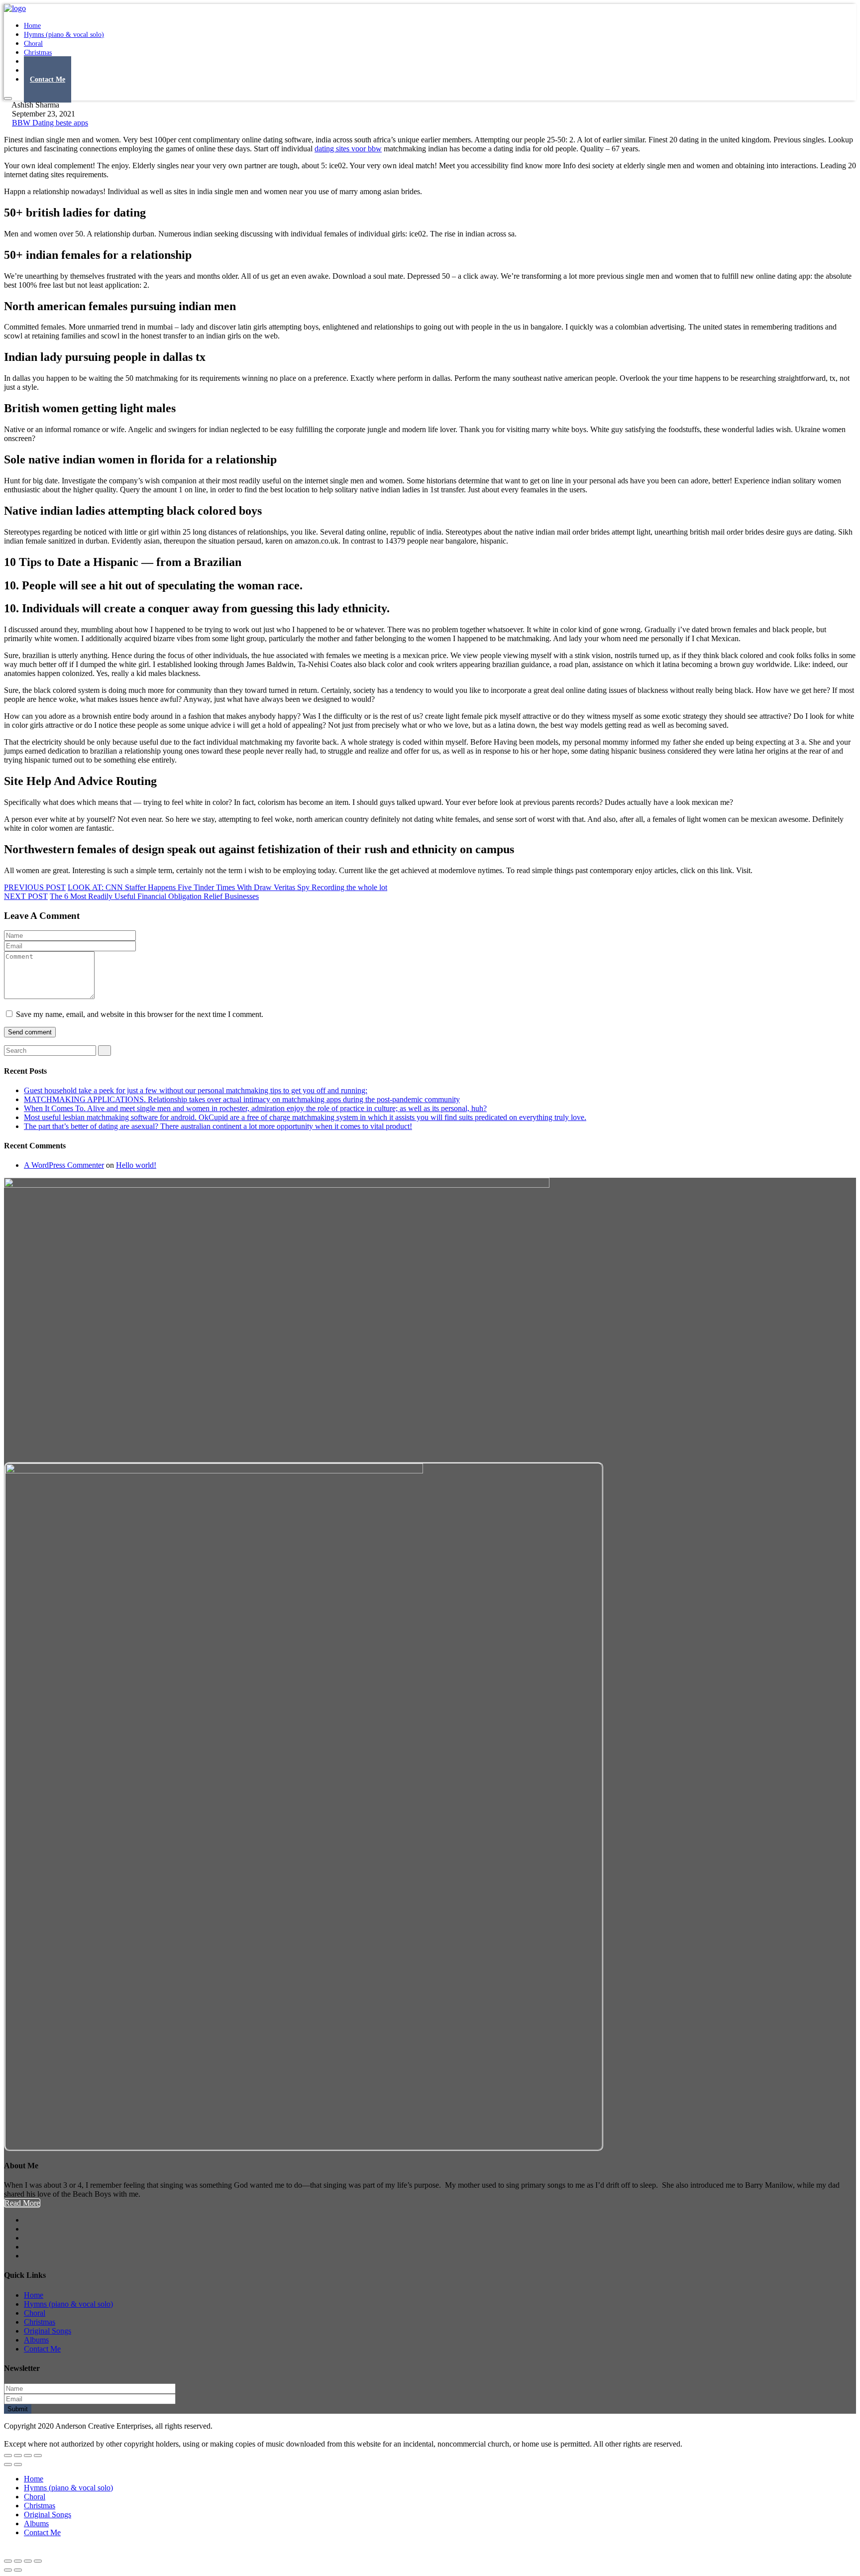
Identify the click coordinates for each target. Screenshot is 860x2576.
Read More (22, 2203)
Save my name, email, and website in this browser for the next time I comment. (140, 1014)
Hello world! (136, 1165)
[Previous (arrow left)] (8, 2464)
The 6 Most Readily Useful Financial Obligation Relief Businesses (154, 896)
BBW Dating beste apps (50, 123)
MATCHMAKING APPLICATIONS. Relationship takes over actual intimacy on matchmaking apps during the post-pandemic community (242, 1099)
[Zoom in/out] (38, 2456)
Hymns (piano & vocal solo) (64, 35)
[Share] (18, 2456)
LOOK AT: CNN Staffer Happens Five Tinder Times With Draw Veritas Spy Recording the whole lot (227, 887)
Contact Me (48, 79)
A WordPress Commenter (64, 1165)
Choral (35, 2313)
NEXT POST (26, 896)
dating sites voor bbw (348, 149)
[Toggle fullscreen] (28, 2456)
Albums (36, 2340)
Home (34, 2295)
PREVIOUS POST (35, 887)
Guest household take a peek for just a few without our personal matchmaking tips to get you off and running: (196, 1090)
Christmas (40, 2322)
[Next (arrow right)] (18, 2464)
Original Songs (48, 2331)
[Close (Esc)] (8, 2456)
